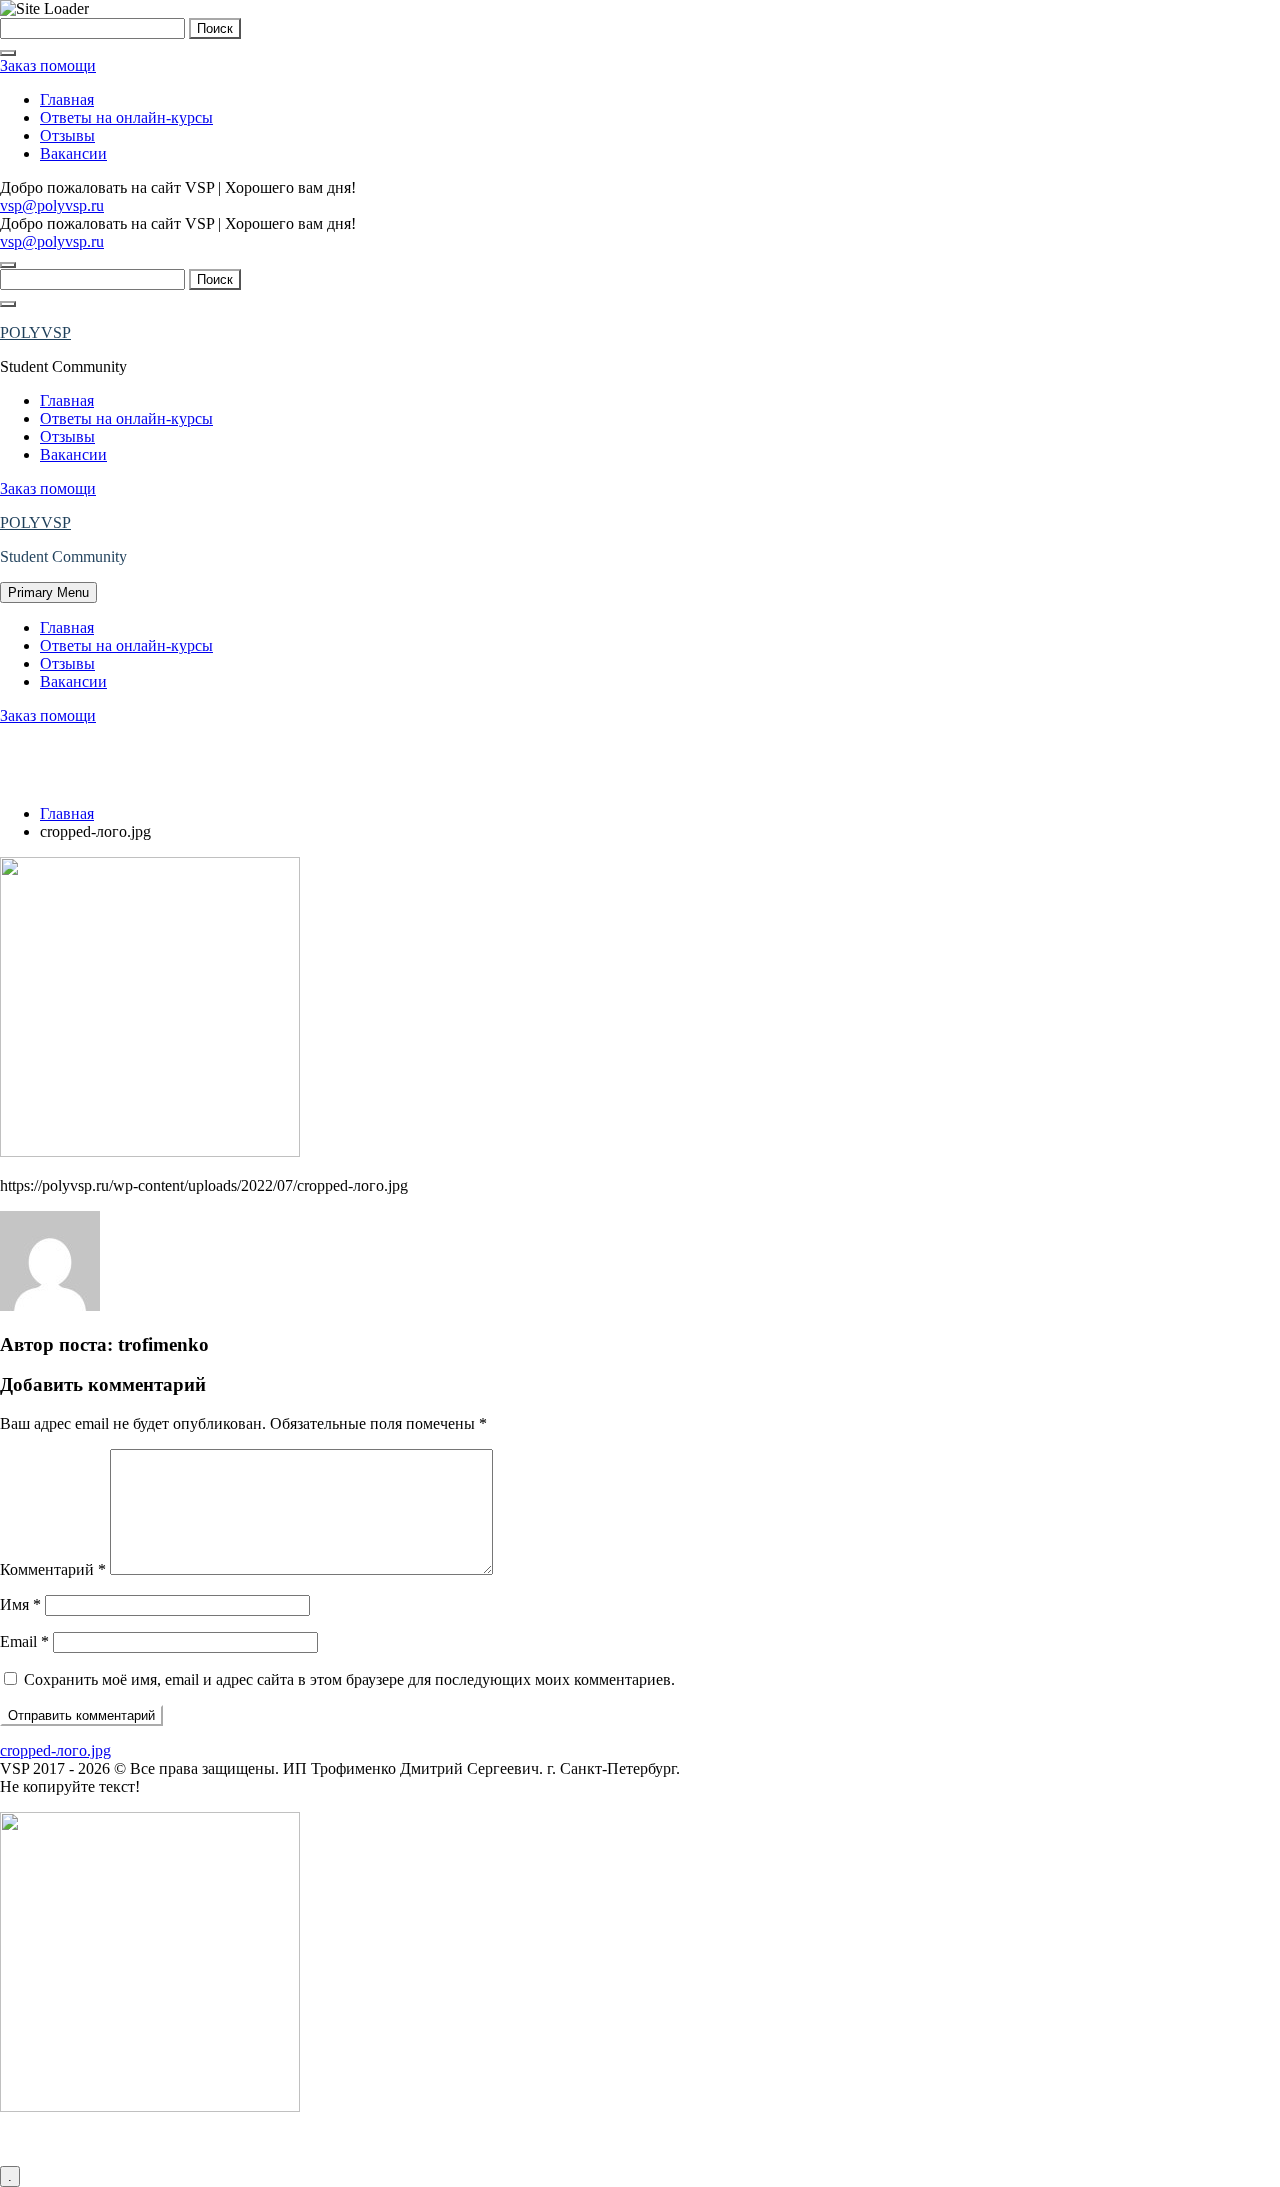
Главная (67, 99)
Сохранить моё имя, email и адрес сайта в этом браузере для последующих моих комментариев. (349, 1679)
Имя (20, 1604)
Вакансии (73, 153)
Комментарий (53, 1569)
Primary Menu (48, 592)
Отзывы (67, 135)
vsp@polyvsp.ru (52, 205)
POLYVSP (35, 332)
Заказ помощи (48, 65)
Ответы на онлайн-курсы (126, 117)
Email (24, 1641)
